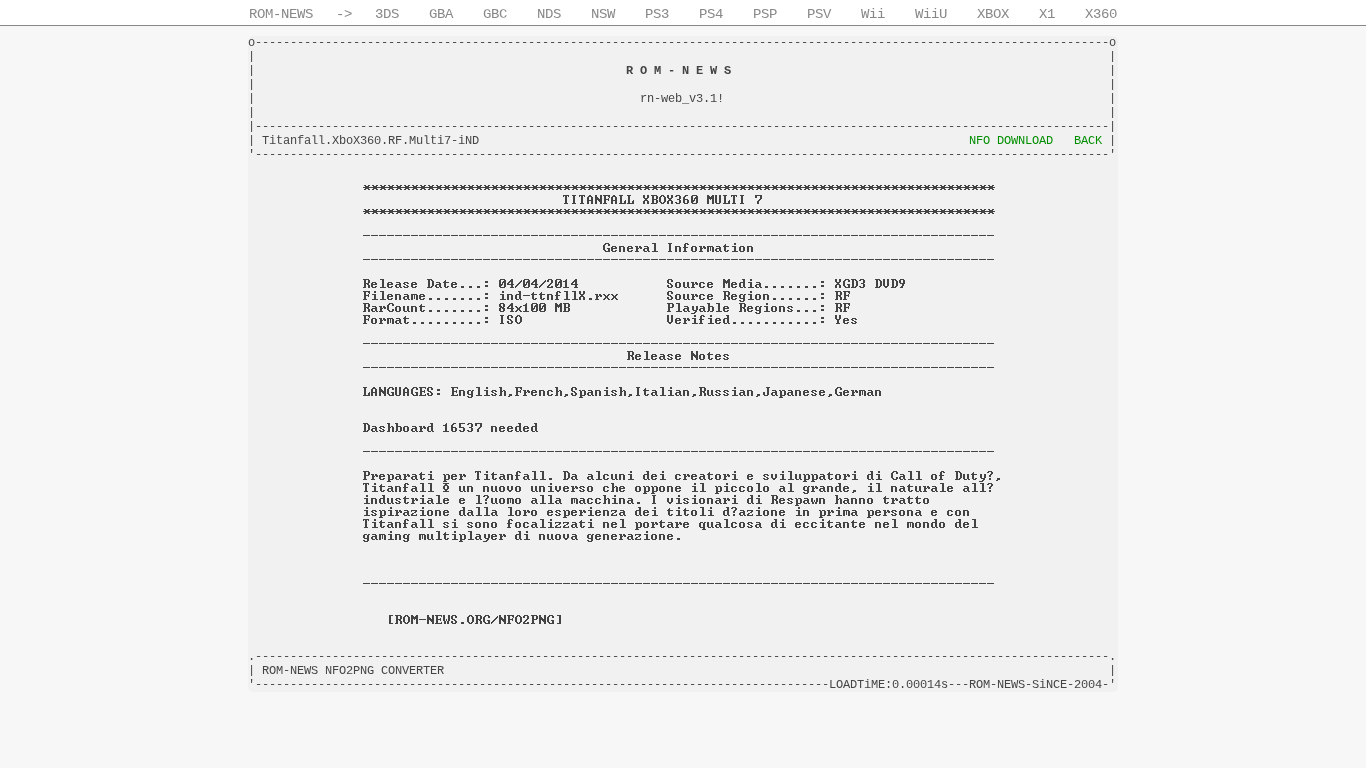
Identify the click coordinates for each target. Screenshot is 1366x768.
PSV (819, 14)
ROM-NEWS (281, 14)
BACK (1088, 141)
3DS (387, 14)
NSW (603, 14)
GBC (495, 14)
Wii (873, 14)
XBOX (993, 14)
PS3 (657, 14)
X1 (1047, 14)
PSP (765, 14)
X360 (1101, 14)
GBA (441, 14)
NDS (549, 14)
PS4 (711, 14)
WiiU (931, 14)
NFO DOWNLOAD (1011, 141)
